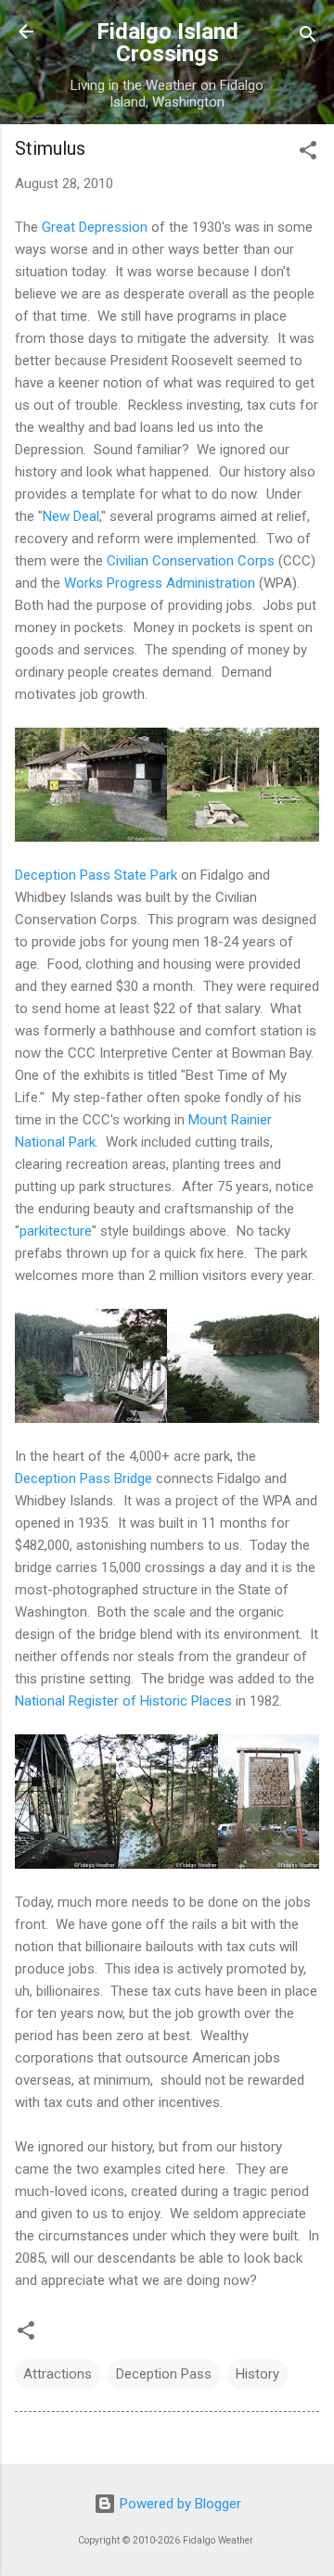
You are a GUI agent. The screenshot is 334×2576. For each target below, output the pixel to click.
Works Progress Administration (160, 583)
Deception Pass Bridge (83, 1478)
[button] (308, 153)
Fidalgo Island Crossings (167, 43)
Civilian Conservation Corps (191, 561)
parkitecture (56, 1231)
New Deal (71, 516)
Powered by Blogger (179, 2504)
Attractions (58, 2374)
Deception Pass (164, 2374)
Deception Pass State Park (96, 875)
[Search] (308, 38)
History (257, 2374)
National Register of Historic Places (123, 1701)
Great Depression (95, 227)
